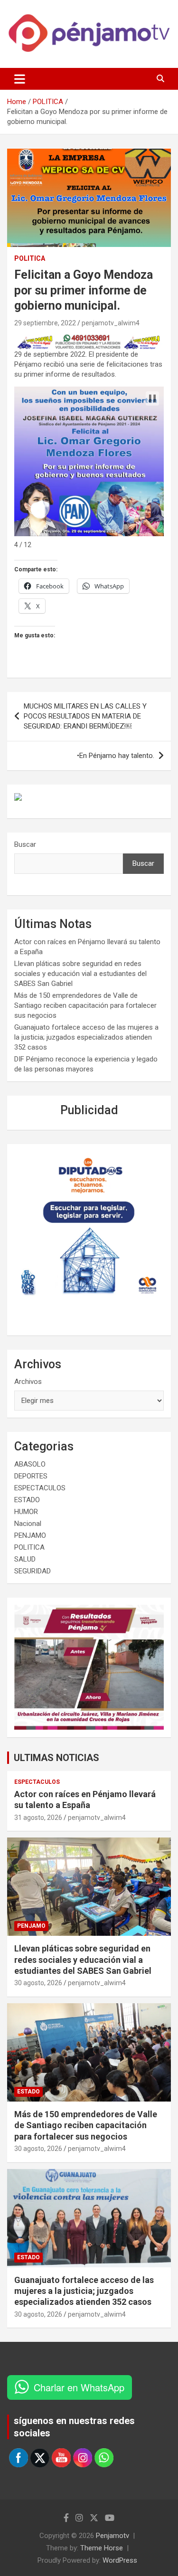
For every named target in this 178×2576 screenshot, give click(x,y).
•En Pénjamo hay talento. (116, 756)
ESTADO (27, 1500)
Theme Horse (102, 2548)
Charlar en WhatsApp (79, 2387)
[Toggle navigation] (20, 79)
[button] (152, 398)
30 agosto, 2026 (38, 1983)
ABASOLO (30, 1464)
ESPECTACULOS (40, 1488)
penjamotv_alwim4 (111, 323)
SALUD (25, 1559)
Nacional (28, 1524)
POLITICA (30, 258)
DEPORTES (31, 1476)
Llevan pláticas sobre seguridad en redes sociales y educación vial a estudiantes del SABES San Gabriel (80, 974)
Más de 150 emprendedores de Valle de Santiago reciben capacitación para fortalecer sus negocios (85, 1005)
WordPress (120, 2560)
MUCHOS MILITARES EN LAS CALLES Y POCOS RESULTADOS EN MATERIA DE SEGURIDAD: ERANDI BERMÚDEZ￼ (85, 716)
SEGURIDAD (33, 1571)
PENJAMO (30, 1535)
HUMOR (26, 1512)
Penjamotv (112, 2536)
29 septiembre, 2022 (45, 323)
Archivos (28, 1382)
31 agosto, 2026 (38, 1818)
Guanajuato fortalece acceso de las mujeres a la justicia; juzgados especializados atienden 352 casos (86, 1037)
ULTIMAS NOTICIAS (56, 1758)
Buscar (25, 844)
